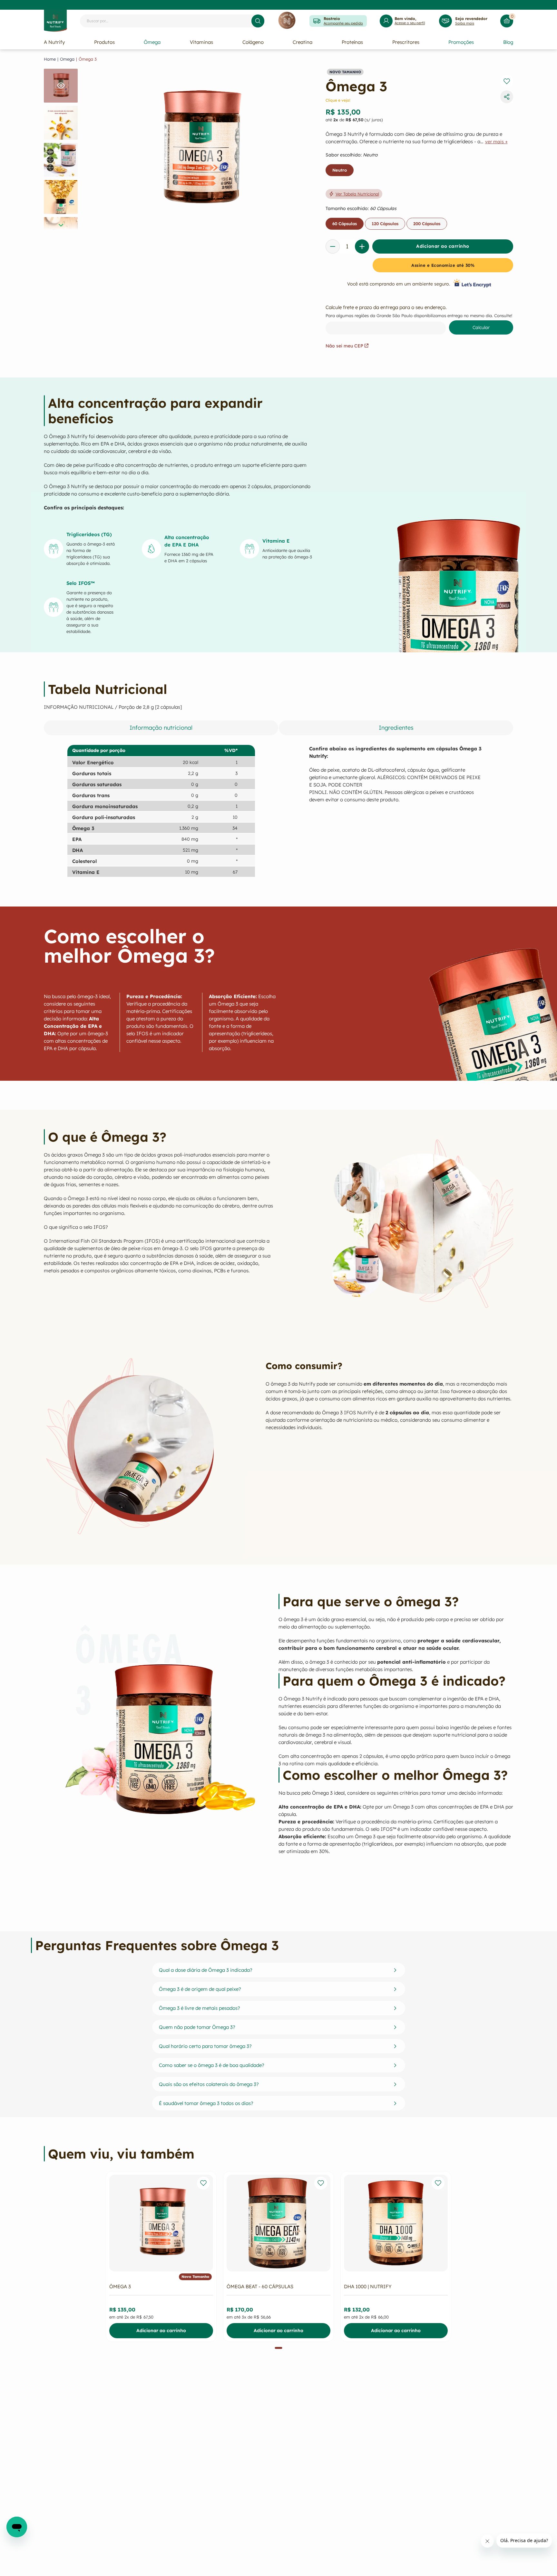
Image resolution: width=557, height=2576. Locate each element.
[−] (333, 246)
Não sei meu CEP (344, 346)
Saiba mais (465, 23)
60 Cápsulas (345, 224)
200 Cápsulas (427, 224)
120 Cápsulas (385, 224)
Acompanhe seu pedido (343, 23)
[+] (362, 246)
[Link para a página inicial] (50, 59)
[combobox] (172, 21)
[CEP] (419, 319)
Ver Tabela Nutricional (357, 194)
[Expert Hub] (287, 21)
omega (67, 59)
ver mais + (496, 142)
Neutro (340, 170)
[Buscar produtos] (258, 21)
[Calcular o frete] (481, 327)
